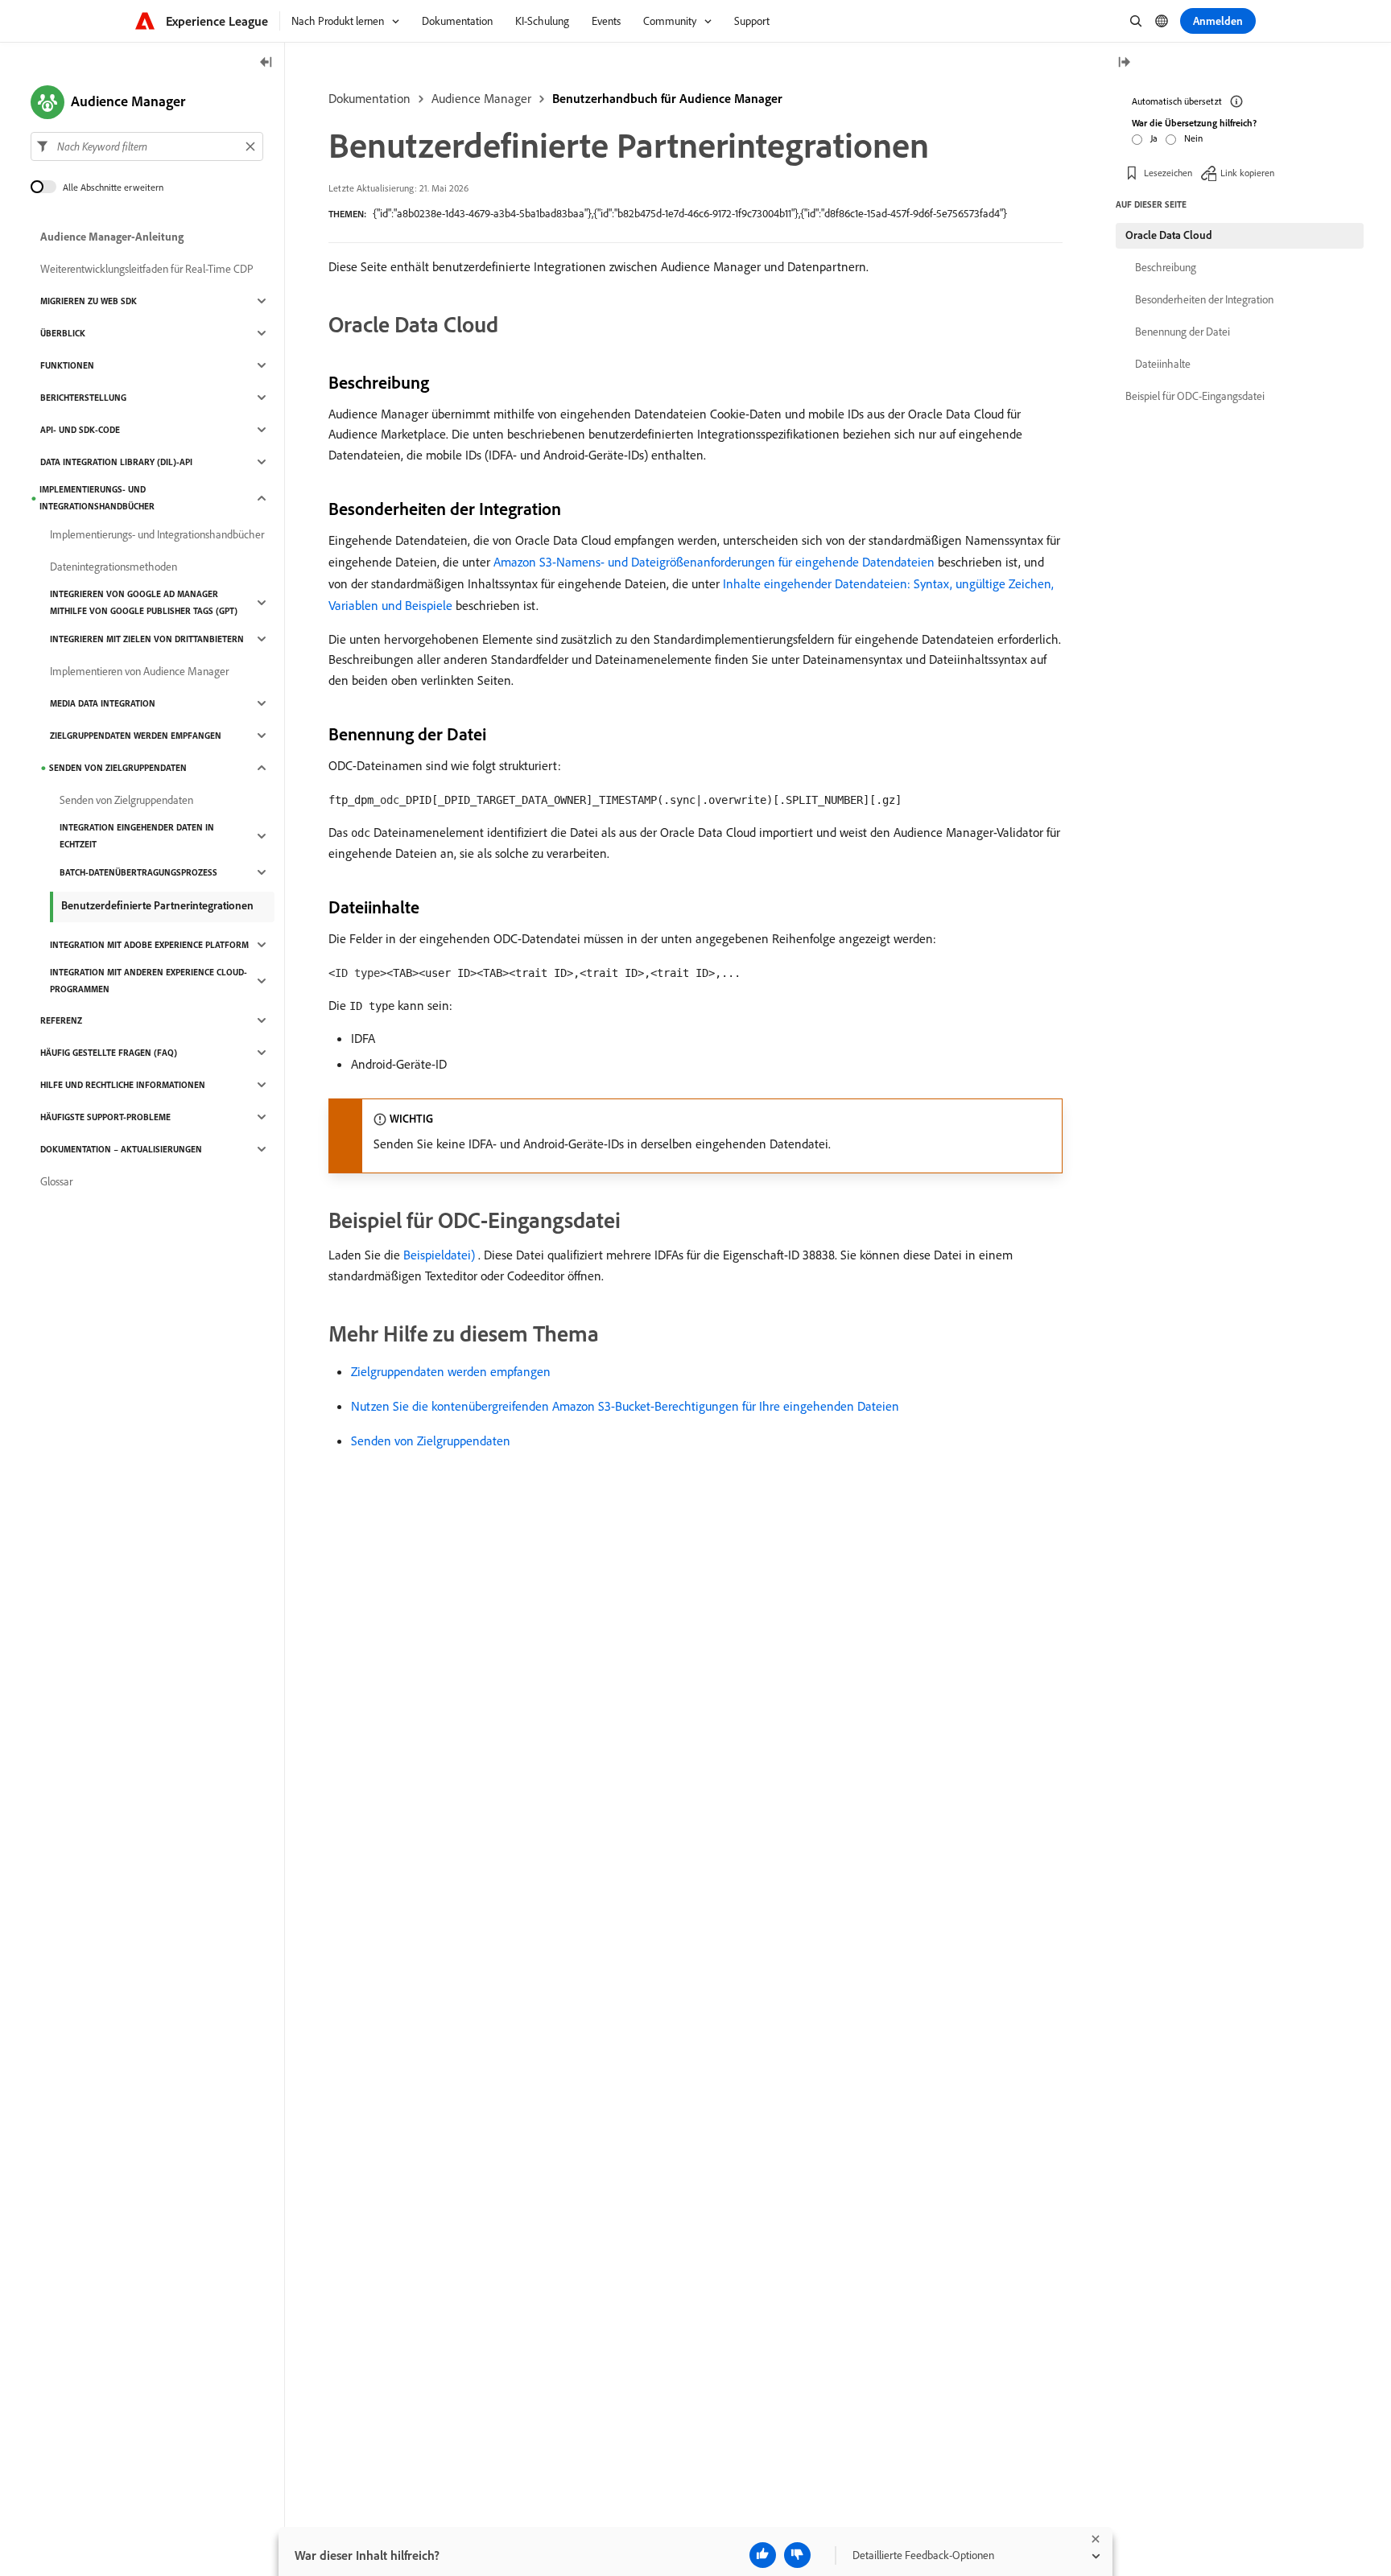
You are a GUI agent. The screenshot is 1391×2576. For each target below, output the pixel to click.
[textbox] (147, 146)
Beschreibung (1166, 267)
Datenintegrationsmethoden (114, 567)
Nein (1193, 138)
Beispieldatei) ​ (441, 1255)
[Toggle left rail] (266, 63)
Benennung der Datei (1183, 332)
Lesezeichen (1168, 173)
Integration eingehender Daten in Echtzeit (137, 836)
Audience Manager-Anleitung (112, 237)
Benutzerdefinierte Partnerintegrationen (157, 905)
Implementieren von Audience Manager (139, 671)
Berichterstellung (83, 398)
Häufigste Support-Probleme (105, 1117)
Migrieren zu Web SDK (89, 301)
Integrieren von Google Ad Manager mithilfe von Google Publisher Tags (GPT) (144, 602)
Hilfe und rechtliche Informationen (123, 1085)
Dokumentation (369, 98)
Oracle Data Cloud (1169, 235)
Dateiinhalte (1163, 364)
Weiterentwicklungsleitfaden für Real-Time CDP (147, 269)
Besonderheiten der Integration (1204, 299)
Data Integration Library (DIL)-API (116, 462)
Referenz (61, 1020)
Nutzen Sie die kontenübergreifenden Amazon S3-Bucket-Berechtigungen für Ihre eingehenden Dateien (625, 1406)
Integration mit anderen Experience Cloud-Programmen (149, 981)
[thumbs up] (763, 2555)
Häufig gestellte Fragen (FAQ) (109, 1053)
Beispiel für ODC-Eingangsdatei (1195, 396)
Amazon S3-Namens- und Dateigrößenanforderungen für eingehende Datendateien (714, 562)
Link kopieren (1247, 173)
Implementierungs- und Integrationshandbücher (97, 498)
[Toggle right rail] (1124, 63)
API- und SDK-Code (80, 430)
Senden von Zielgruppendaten (431, 1440)
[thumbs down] (797, 2555)
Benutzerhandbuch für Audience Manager (667, 98)
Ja (1154, 138)
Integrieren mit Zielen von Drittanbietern (147, 639)
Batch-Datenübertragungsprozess (138, 872)
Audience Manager (481, 98)
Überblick (63, 333)
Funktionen (67, 365)
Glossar (56, 1181)
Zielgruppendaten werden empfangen (451, 1371)
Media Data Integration (103, 703)
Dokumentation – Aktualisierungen (121, 1149)
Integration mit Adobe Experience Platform (149, 945)
